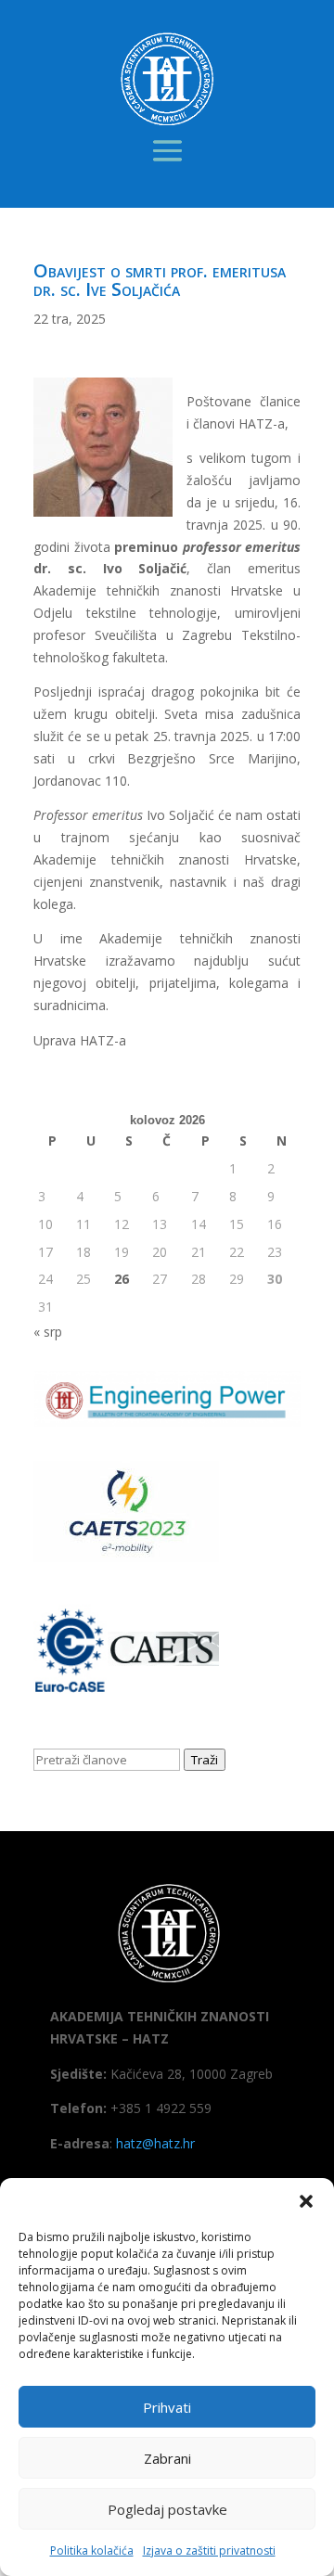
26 (122, 1279)
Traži (205, 1760)
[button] (306, 2201)
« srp (48, 1332)
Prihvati (167, 2407)
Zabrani (167, 2458)
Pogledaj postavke (167, 2509)
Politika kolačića (92, 2550)
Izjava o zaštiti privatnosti (209, 2550)
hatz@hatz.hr (155, 2143)
